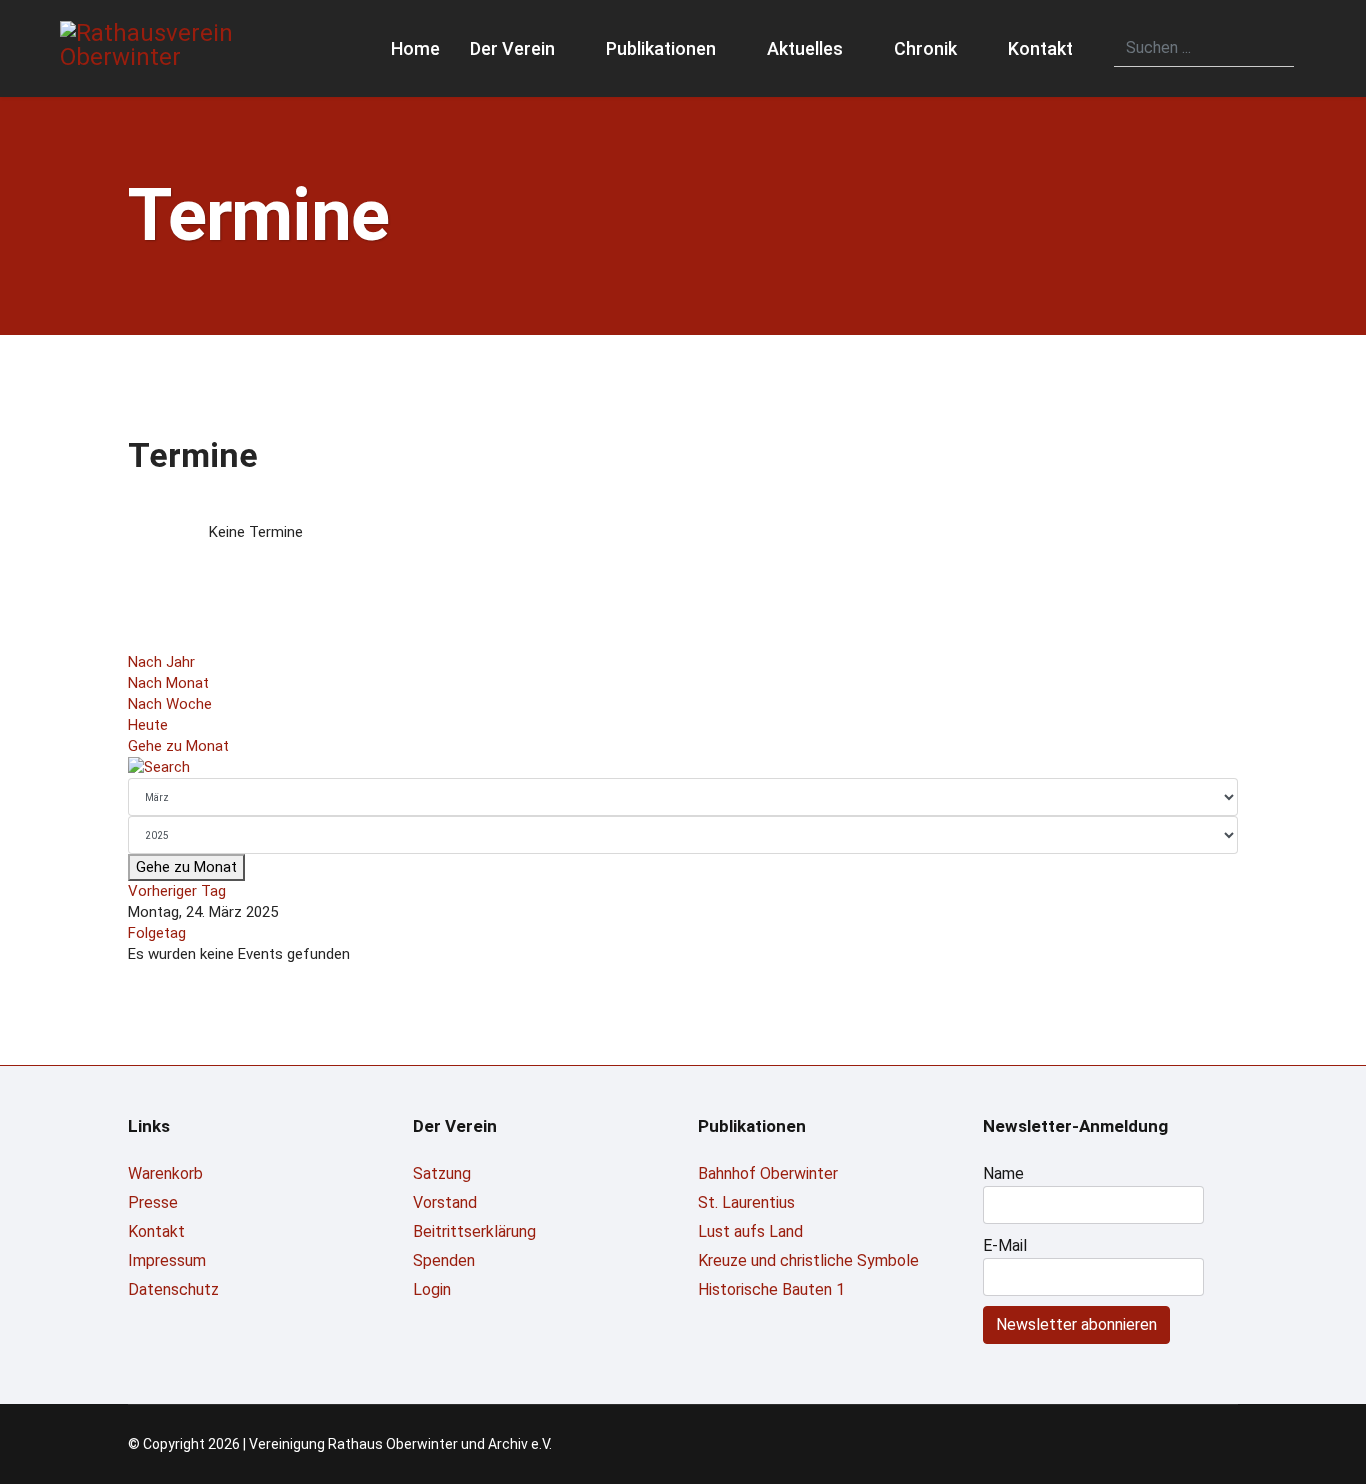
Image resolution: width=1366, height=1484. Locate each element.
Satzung (442, 1173)
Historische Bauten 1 (771, 1289)
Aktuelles (805, 48)
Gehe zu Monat (178, 746)
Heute (148, 725)
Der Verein (512, 48)
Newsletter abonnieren (1076, 1324)
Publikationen (661, 48)
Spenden (444, 1260)
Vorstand (445, 1202)
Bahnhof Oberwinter (768, 1173)
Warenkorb (165, 1173)
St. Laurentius (746, 1202)
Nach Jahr (161, 662)
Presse (153, 1202)
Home (415, 48)
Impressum (167, 1260)
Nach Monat (168, 683)
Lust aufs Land (750, 1231)
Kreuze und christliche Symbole (808, 1260)
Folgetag (157, 933)
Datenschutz (173, 1289)
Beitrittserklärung (474, 1231)
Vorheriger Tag (177, 891)
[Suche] (683, 767)
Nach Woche (170, 704)
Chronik (925, 48)
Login (432, 1289)
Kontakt (1040, 48)
